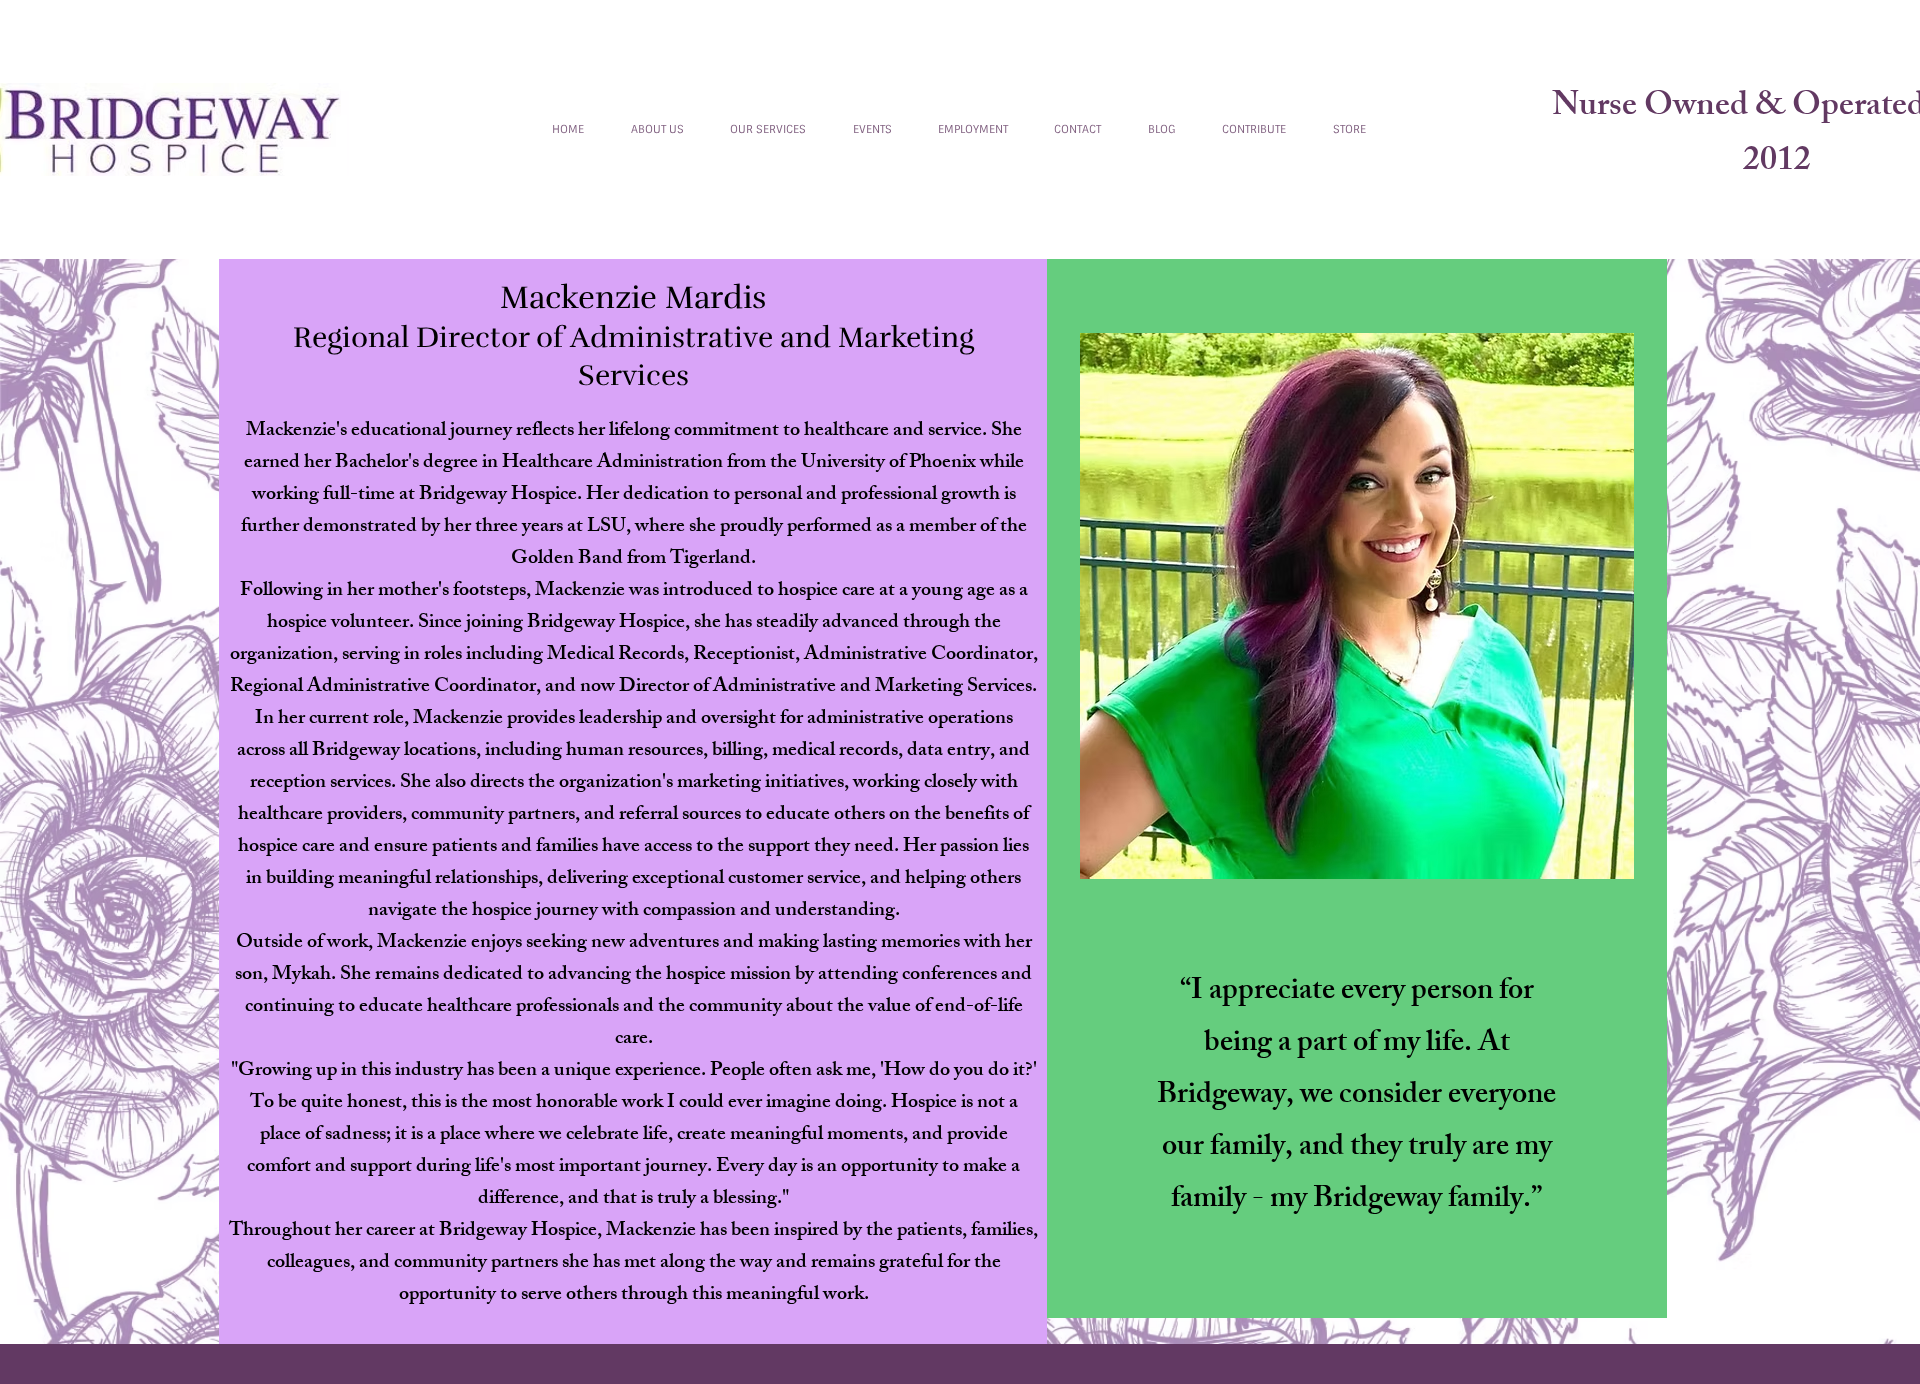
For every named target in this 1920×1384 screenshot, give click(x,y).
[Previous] (517, 129)
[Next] (1401, 129)
